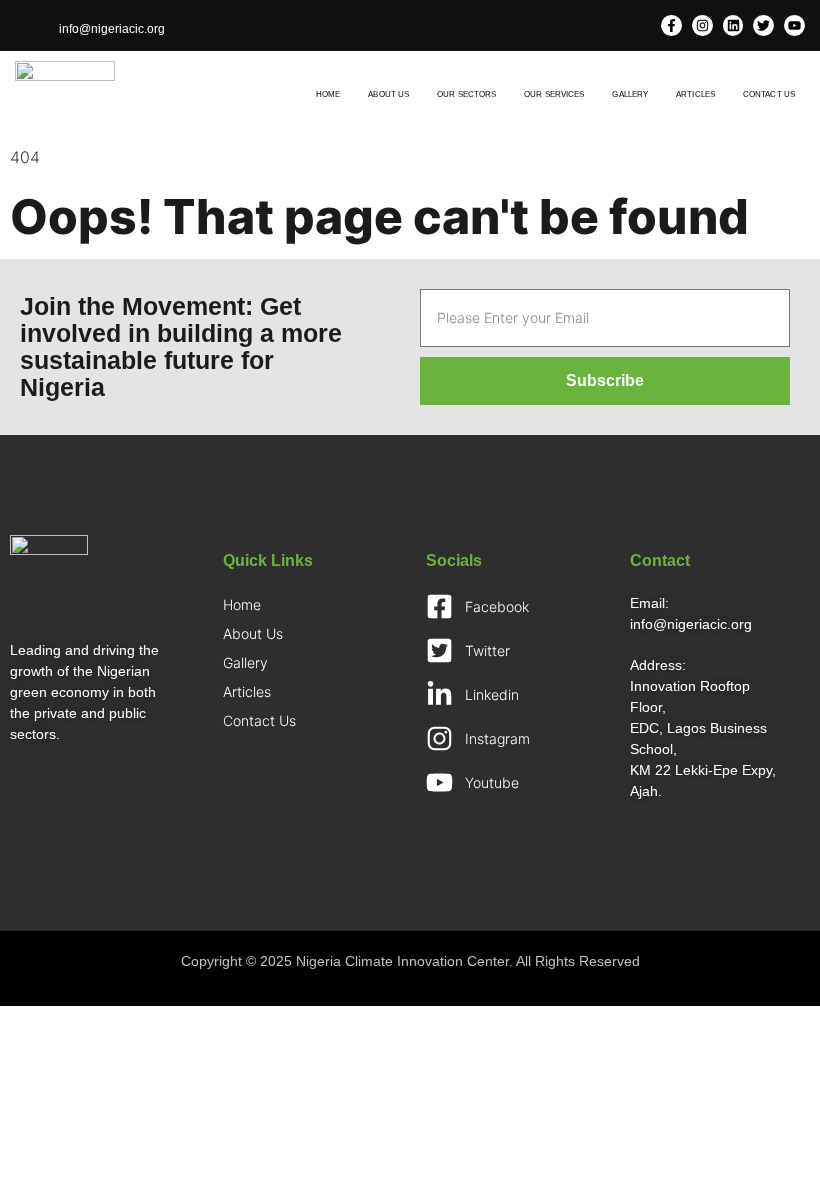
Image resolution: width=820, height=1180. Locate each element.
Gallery (630, 94)
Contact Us (769, 94)
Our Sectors (466, 94)
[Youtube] (794, 25)
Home (328, 94)
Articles (695, 94)
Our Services (554, 94)
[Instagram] (702, 25)
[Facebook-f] (671, 25)
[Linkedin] (733, 25)
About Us (388, 94)
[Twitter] (763, 25)
